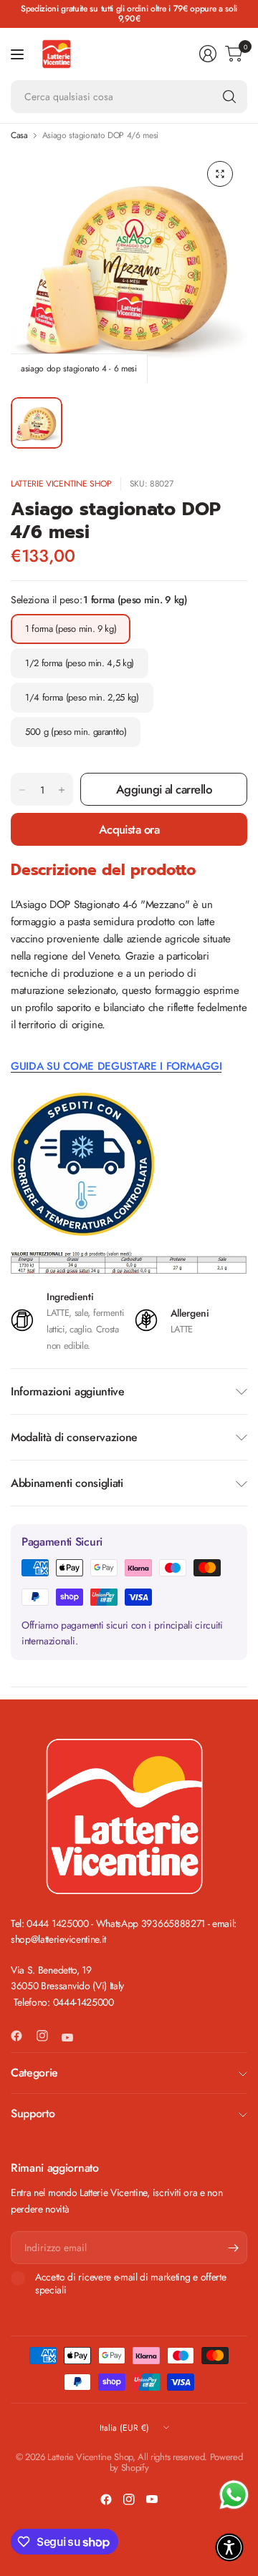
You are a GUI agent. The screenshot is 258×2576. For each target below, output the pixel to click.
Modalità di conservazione (74, 1437)
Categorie (34, 2073)
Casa (19, 135)
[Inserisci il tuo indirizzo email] (233, 2248)
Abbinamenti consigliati (67, 1483)
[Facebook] (22, 2036)
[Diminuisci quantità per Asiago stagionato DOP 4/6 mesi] (22, 790)
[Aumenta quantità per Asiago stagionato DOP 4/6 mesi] (62, 790)
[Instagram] (48, 2036)
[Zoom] (220, 174)
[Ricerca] (229, 97)
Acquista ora (129, 829)
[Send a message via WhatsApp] (234, 2495)
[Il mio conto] (208, 54)
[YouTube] (73, 2037)
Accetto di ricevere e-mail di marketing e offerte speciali (130, 2284)
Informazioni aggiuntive (68, 1391)
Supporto (33, 2113)
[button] (229, 2547)
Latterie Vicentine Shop (61, 484)
